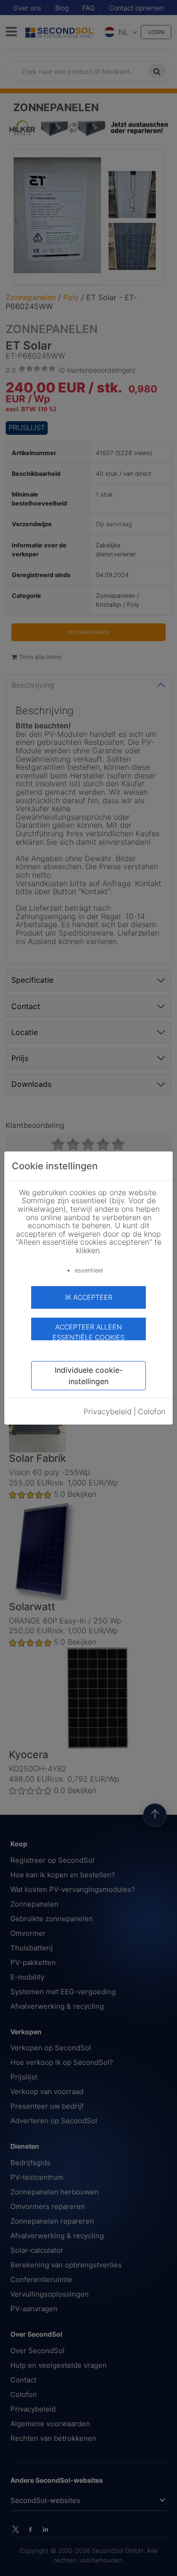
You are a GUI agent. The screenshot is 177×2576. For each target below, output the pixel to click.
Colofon (152, 1411)
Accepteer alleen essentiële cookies (88, 1332)
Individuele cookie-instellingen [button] (89, 1376)
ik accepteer (89, 1297)
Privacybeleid (108, 1411)
